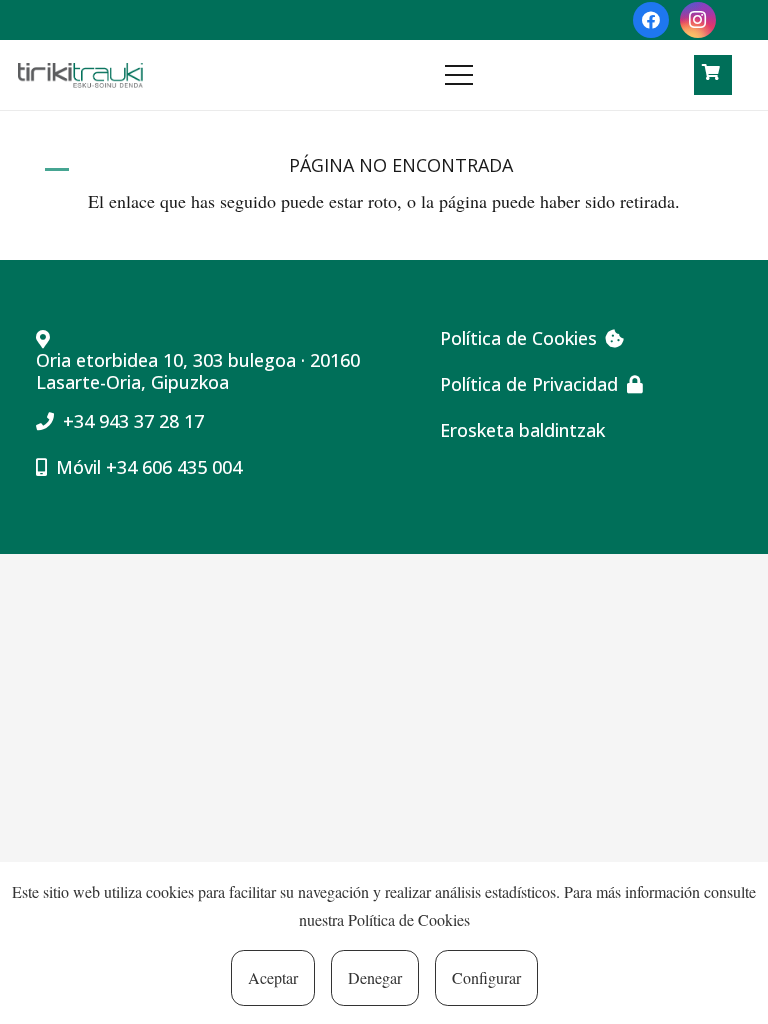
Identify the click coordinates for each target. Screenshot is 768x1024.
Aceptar (273, 977)
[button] (544, 75)
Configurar (486, 977)
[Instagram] (698, 20)
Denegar (375, 977)
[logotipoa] (80, 75)
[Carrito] (711, 72)
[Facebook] (651, 20)
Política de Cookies (409, 919)
